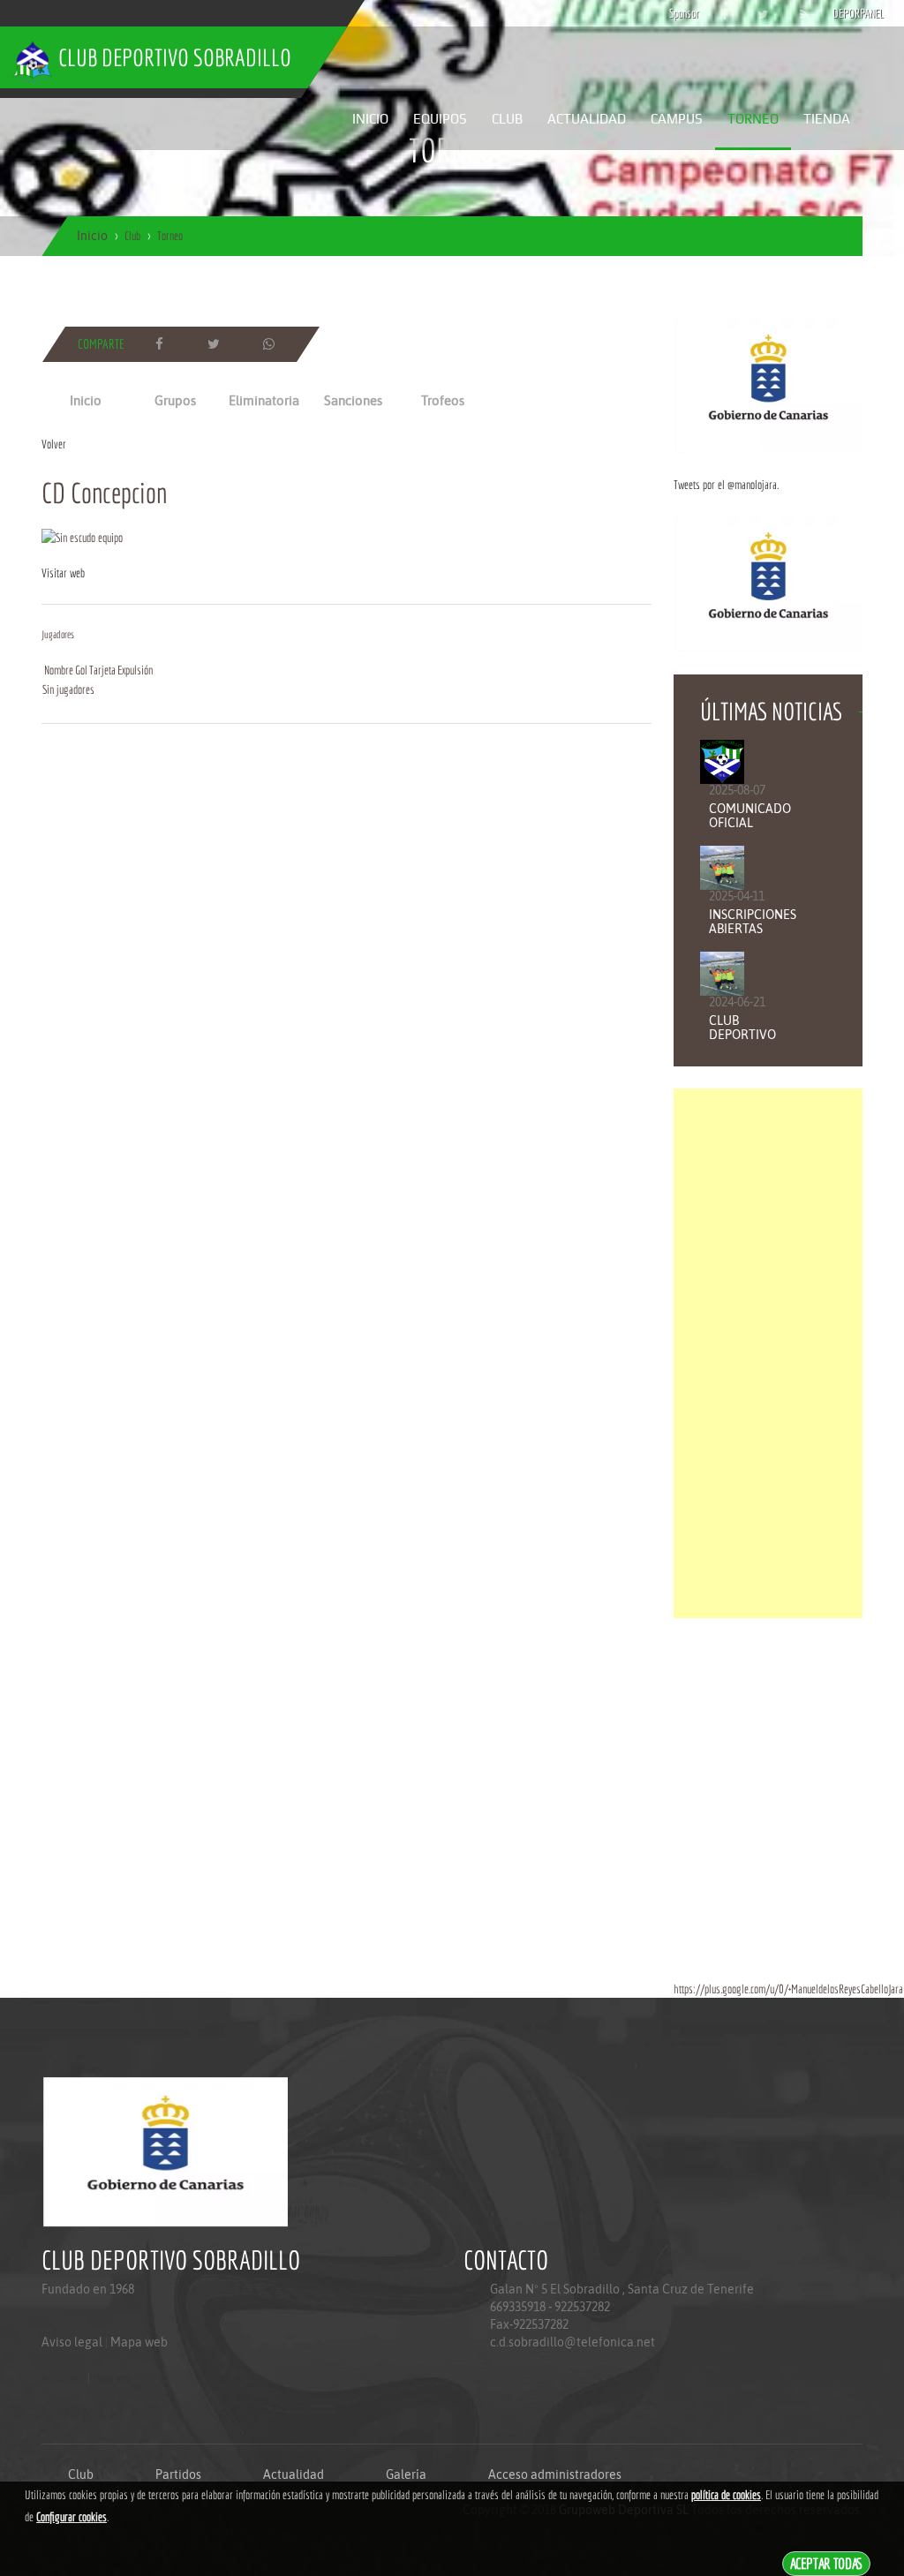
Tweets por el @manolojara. (726, 485)
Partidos (178, 2474)
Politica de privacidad (82, 2413)
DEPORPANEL (843, 13)
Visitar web (63, 573)
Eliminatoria (264, 400)
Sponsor (680, 13)
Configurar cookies (72, 2517)
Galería (406, 2474)
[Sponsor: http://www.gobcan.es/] (768, 385)
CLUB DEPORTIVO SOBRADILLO (745, 1035)
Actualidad (587, 119)
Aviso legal (72, 2342)
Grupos (175, 400)
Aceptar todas (827, 2563)
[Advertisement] (768, 1353)
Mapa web (139, 2342)
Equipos (440, 119)
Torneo (753, 119)
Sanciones (353, 400)
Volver (54, 444)
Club (507, 119)
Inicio (370, 119)
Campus (677, 119)
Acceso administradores (555, 2474)
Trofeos (443, 400)
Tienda (827, 119)
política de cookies (726, 2495)
